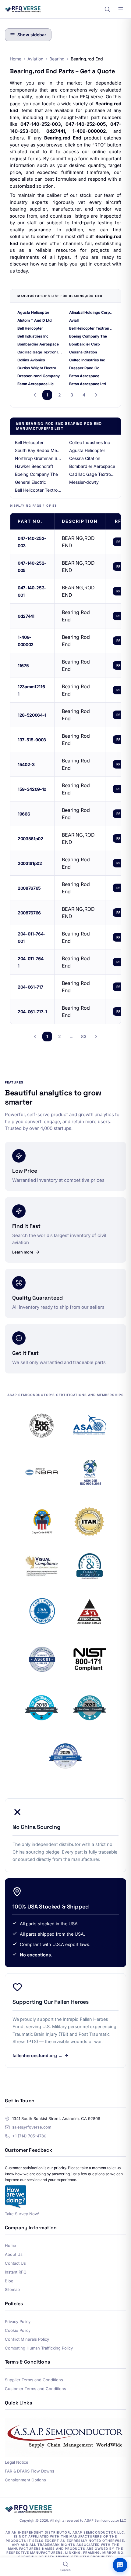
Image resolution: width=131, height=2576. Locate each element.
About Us (14, 2254)
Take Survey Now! (22, 2214)
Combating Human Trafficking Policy (39, 2348)
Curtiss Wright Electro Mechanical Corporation (40, 368)
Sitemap (12, 2289)
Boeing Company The (88, 336)
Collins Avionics (31, 360)
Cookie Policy (18, 2330)
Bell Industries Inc (33, 336)
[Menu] (121, 9)
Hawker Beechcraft (34, 466)
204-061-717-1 (32, 1012)
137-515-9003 (32, 740)
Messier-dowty (84, 482)
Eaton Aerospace (84, 376)
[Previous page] (35, 395)
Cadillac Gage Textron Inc (40, 352)
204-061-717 (30, 987)
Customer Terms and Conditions (35, 2389)
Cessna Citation (83, 352)
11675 (23, 666)
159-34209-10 (32, 789)
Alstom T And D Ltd (35, 320)
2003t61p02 (30, 863)
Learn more (23, 1252)
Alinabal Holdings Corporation (91, 312)
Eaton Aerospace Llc (35, 384)
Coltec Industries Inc (87, 360)
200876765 (29, 888)
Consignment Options (25, 2480)
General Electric (30, 482)
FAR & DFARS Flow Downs (30, 2471)
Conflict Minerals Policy (27, 2339)
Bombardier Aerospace (38, 344)
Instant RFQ (16, 2272)
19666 (24, 814)
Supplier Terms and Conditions (34, 2380)
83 (84, 1036)
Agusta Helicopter (33, 312)
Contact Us (15, 2263)
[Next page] (96, 395)
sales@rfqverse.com (32, 2127)
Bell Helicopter (30, 328)
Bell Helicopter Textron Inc (91, 328)
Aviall (74, 320)
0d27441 (26, 616)
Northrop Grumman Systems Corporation (38, 458)
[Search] (107, 9)
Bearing (57, 59)
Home (16, 59)
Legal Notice (17, 2462)
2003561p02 (30, 839)
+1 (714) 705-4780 (29, 2136)
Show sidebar (32, 35)
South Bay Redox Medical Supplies (38, 450)
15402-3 (26, 764)
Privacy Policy (18, 2321)
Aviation (35, 59)
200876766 (29, 913)
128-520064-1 (32, 715)
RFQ (120, 542)
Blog (9, 2281)
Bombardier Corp (85, 344)
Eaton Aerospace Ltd (88, 384)
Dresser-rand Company (39, 376)
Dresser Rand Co (84, 368)
